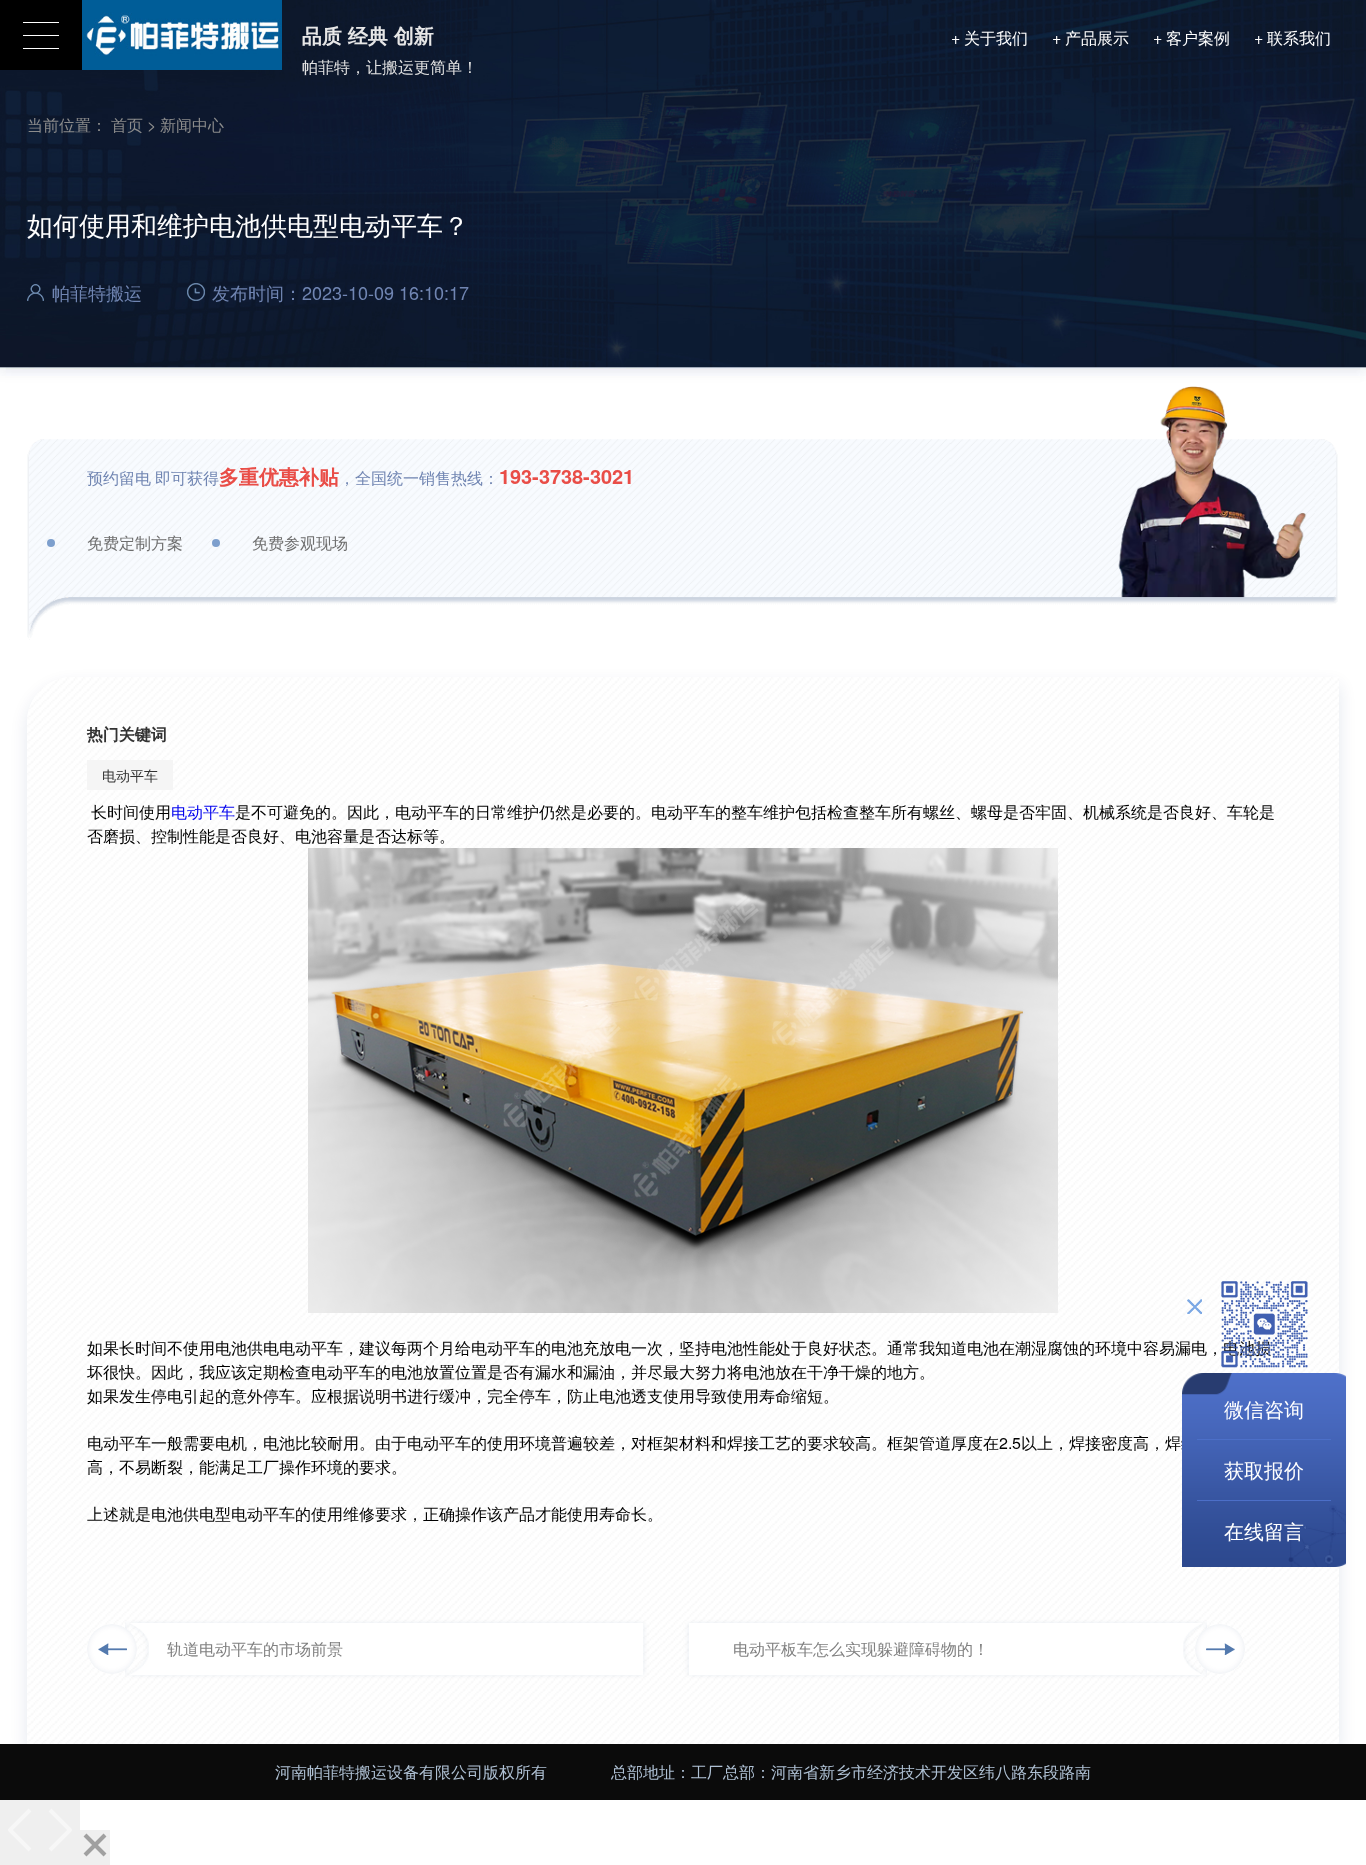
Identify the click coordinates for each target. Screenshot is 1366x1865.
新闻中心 (192, 124)
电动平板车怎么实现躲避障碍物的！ (861, 1648)
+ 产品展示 (1090, 37)
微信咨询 (1264, 1408)
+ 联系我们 (1292, 37)
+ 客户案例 (1191, 37)
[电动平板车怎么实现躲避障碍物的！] (1220, 1649)
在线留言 (1264, 1530)
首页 (127, 124)
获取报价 (1264, 1469)
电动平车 (130, 775)
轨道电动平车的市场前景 (255, 1648)
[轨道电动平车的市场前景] (112, 1649)
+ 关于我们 (989, 37)
